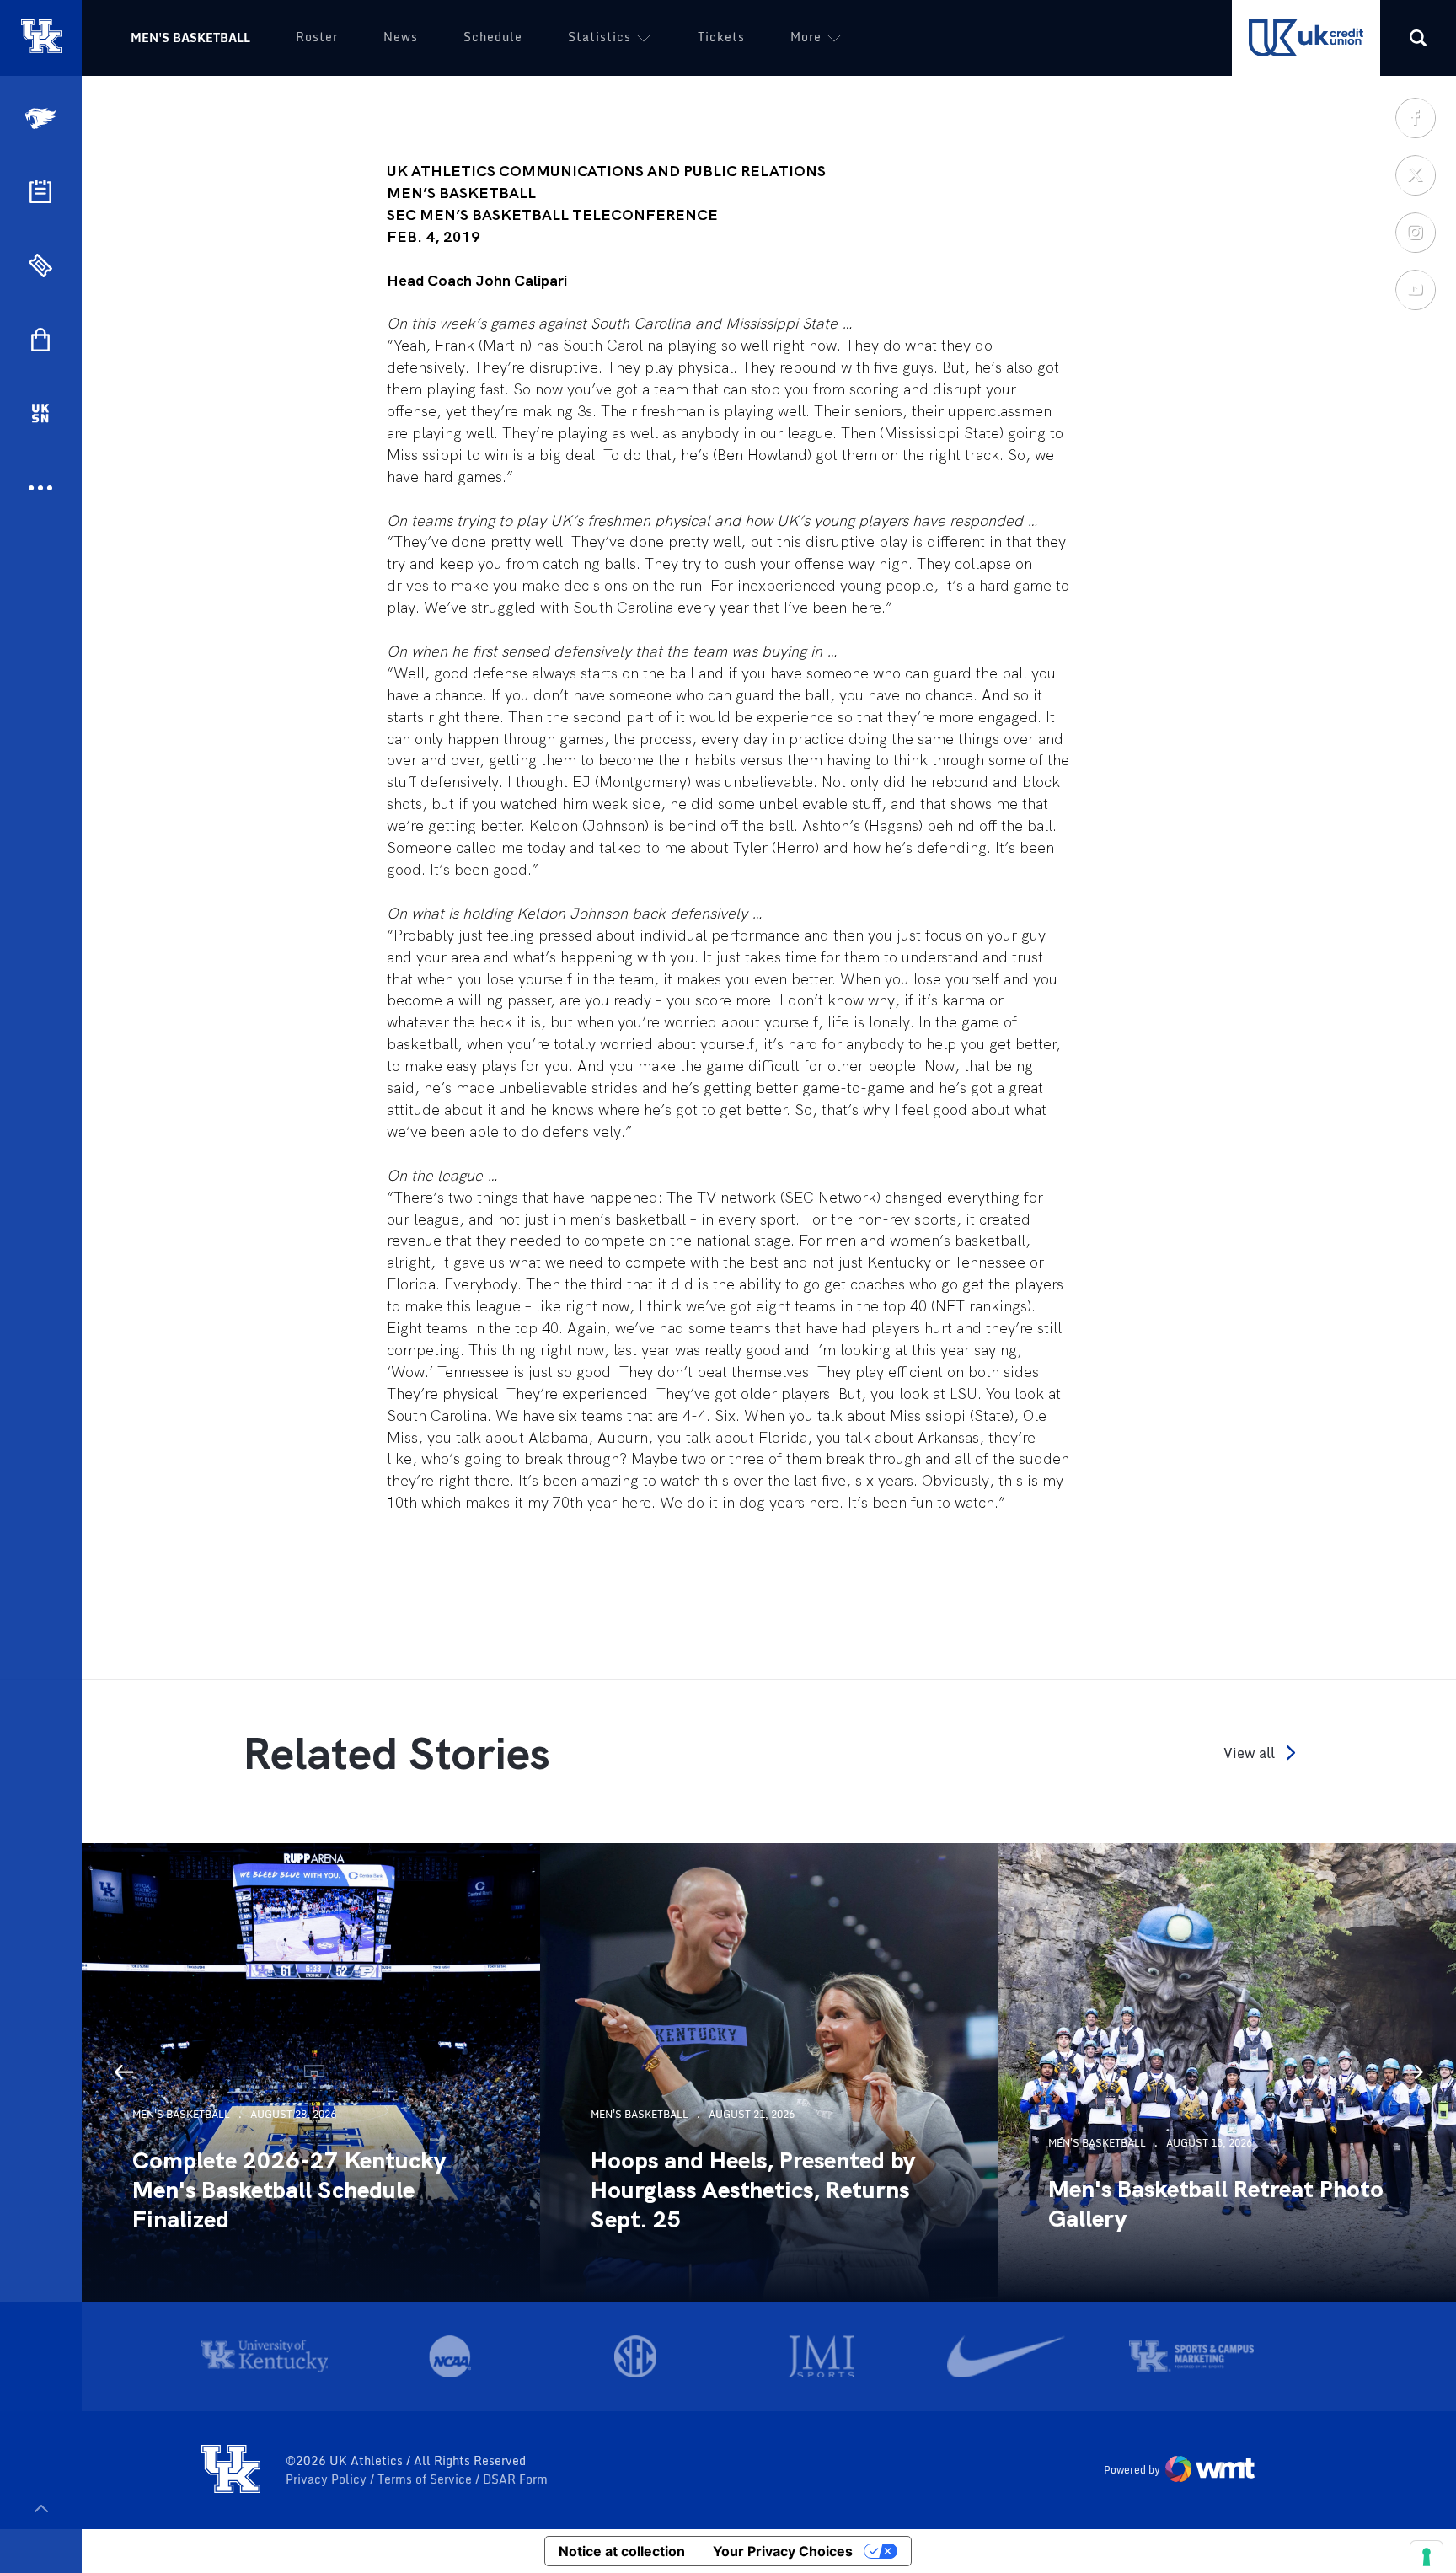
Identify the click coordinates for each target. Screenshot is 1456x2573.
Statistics (600, 37)
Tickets (721, 37)
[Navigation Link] (42, 118)
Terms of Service (426, 2479)
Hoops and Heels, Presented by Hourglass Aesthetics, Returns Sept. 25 (753, 2190)
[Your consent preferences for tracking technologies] (1427, 2557)
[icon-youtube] (1415, 289)
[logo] (231, 2470)
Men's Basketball (190, 38)
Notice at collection (622, 2551)
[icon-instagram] (1415, 232)
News (401, 37)
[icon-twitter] (1415, 174)
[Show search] (1418, 38)
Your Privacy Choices (783, 2551)
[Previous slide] (124, 2072)
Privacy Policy (328, 2479)
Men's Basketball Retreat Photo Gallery (1216, 2204)
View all (1249, 1753)
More (806, 37)
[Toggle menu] (41, 2509)
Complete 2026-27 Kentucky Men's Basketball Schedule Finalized (289, 2190)
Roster (317, 37)
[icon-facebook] (1415, 117)
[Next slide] (1414, 2072)
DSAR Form (515, 2479)
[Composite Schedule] (40, 191)
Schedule (493, 37)
